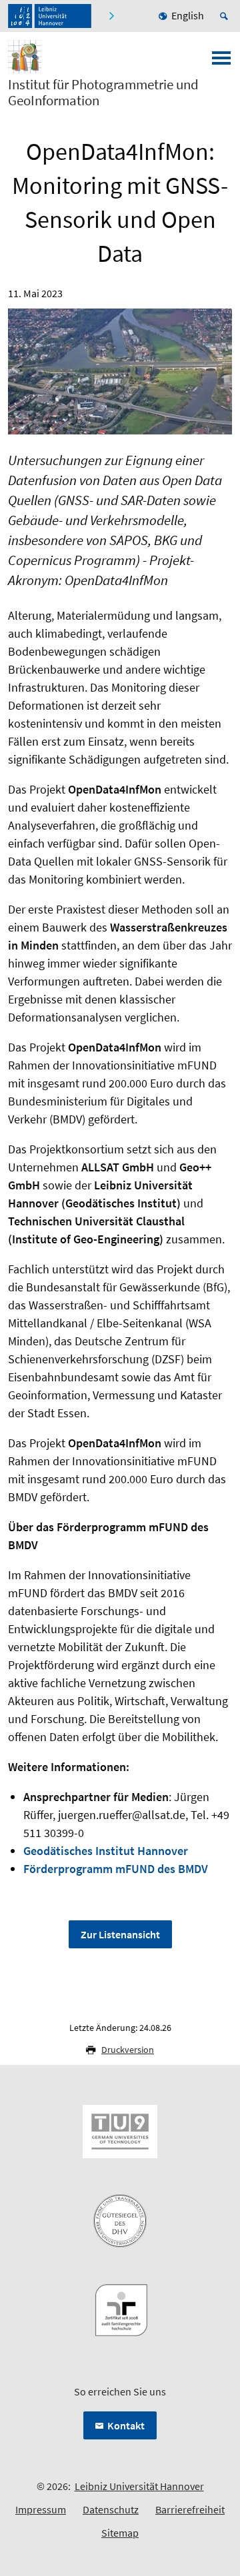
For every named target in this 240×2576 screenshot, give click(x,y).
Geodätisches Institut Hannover (106, 1851)
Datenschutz (111, 2509)
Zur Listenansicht (120, 1934)
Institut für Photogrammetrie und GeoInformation (103, 93)
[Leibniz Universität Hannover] (50, 16)
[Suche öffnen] (226, 16)
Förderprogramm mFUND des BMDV (116, 1869)
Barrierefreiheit (190, 2509)
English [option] (188, 15)
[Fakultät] (113, 16)
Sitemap (120, 2533)
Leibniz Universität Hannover (139, 2486)
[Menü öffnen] (221, 62)
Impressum (41, 2509)
